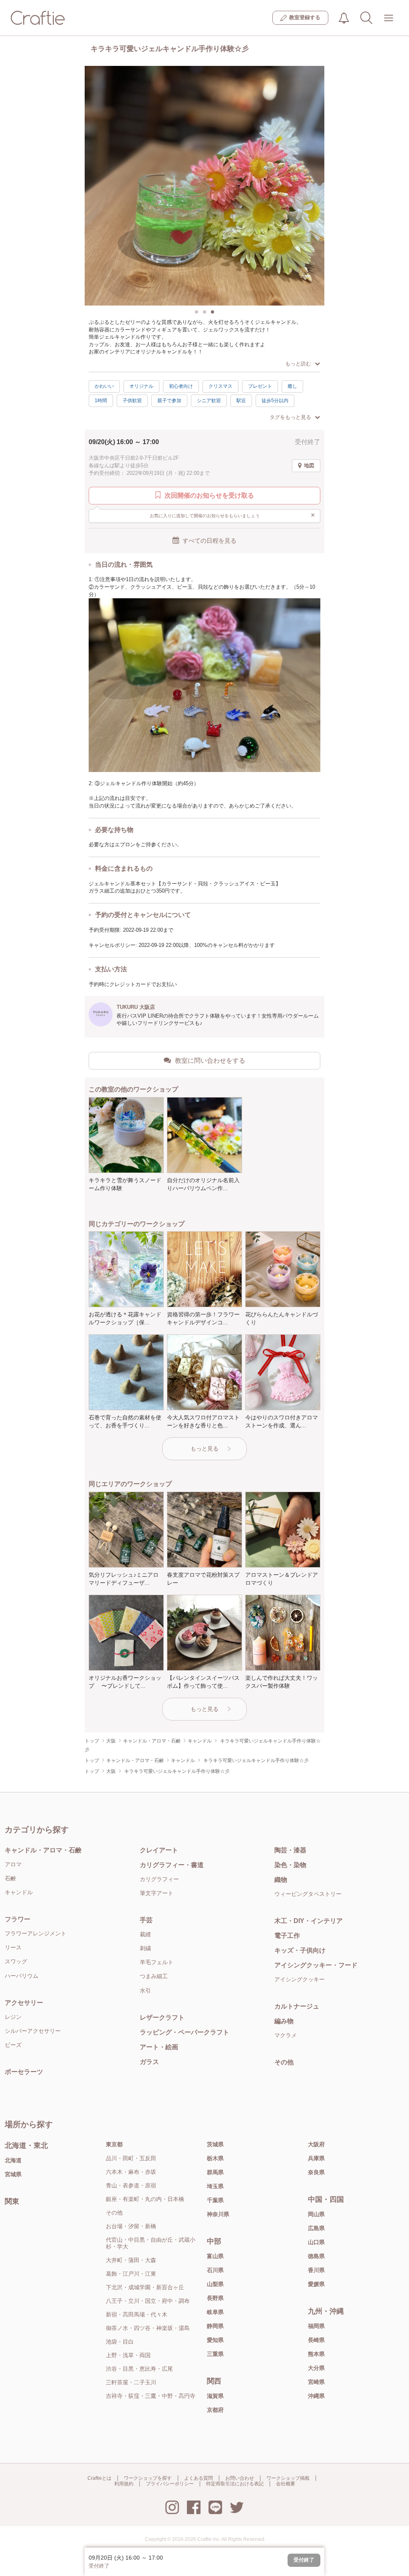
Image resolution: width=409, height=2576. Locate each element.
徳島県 (316, 2256)
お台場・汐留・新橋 (131, 2226)
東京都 (114, 2144)
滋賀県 (215, 2396)
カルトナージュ (297, 2006)
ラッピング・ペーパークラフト (185, 2032)
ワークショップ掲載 (288, 2478)
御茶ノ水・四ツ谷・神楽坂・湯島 (148, 2328)
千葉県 (215, 2200)
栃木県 (215, 2158)
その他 (284, 2062)
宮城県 (13, 2174)
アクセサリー (24, 2003)
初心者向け (181, 386)
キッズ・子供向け (300, 1950)
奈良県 (316, 2172)
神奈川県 (218, 2214)
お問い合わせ (240, 2478)
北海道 (13, 2160)
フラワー (18, 1919)
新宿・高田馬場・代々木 (137, 2314)
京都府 (215, 2410)
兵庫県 (316, 2158)
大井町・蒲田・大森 (131, 2260)
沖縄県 (316, 2396)
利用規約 (124, 2484)
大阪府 (316, 2144)
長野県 (215, 2298)
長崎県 (316, 2340)
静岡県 (215, 2326)
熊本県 (316, 2354)
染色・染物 (290, 1865)
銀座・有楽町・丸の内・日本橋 (145, 2199)
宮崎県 (316, 2382)
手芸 (146, 1920)
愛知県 (215, 2340)
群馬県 (215, 2172)
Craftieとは (99, 2478)
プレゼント (260, 386)
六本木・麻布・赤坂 (131, 2172)
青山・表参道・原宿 (131, 2185)
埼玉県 (215, 2186)
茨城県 (215, 2144)
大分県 (316, 2368)
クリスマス (220, 386)
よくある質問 (199, 2478)
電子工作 (287, 1936)
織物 (281, 1880)
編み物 (284, 2021)
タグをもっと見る (290, 417)
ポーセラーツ (24, 2072)
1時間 (101, 401)
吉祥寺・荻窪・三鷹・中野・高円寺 (151, 2396)
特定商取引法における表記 (235, 2484)
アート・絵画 (159, 2047)
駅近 (241, 401)
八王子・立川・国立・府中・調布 (148, 2301)
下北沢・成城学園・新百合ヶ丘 (145, 2287)
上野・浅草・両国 (128, 2355)
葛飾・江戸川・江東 (131, 2274)
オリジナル (141, 386)
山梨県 (215, 2284)
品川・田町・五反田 (131, 2158)
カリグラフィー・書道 (172, 1865)
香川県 (316, 2270)
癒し (292, 386)
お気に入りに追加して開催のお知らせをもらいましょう (233, 515)
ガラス (149, 2062)
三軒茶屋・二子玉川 (131, 2382)
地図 (309, 465)
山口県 (316, 2242)
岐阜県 (215, 2312)
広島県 (316, 2228)
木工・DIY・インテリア (309, 1921)
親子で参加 (169, 401)
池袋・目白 (120, 2342)
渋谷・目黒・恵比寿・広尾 (139, 2369)
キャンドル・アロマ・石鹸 (43, 1850)
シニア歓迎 (209, 401)
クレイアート (159, 1850)
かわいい (104, 386)
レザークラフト (162, 2017)
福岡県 (316, 2326)
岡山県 (316, 2214)
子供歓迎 (132, 401)
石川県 (215, 2270)
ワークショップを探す (148, 2478)
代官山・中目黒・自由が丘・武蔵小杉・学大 (151, 2243)
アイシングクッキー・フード (316, 1965)
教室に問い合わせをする (210, 1061)
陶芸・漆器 (290, 1850)
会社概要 (286, 2484)
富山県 (215, 2256)
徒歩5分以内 (275, 401)
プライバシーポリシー (170, 2484)
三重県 (215, 2354)
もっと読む (298, 364)
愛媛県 (316, 2284)
